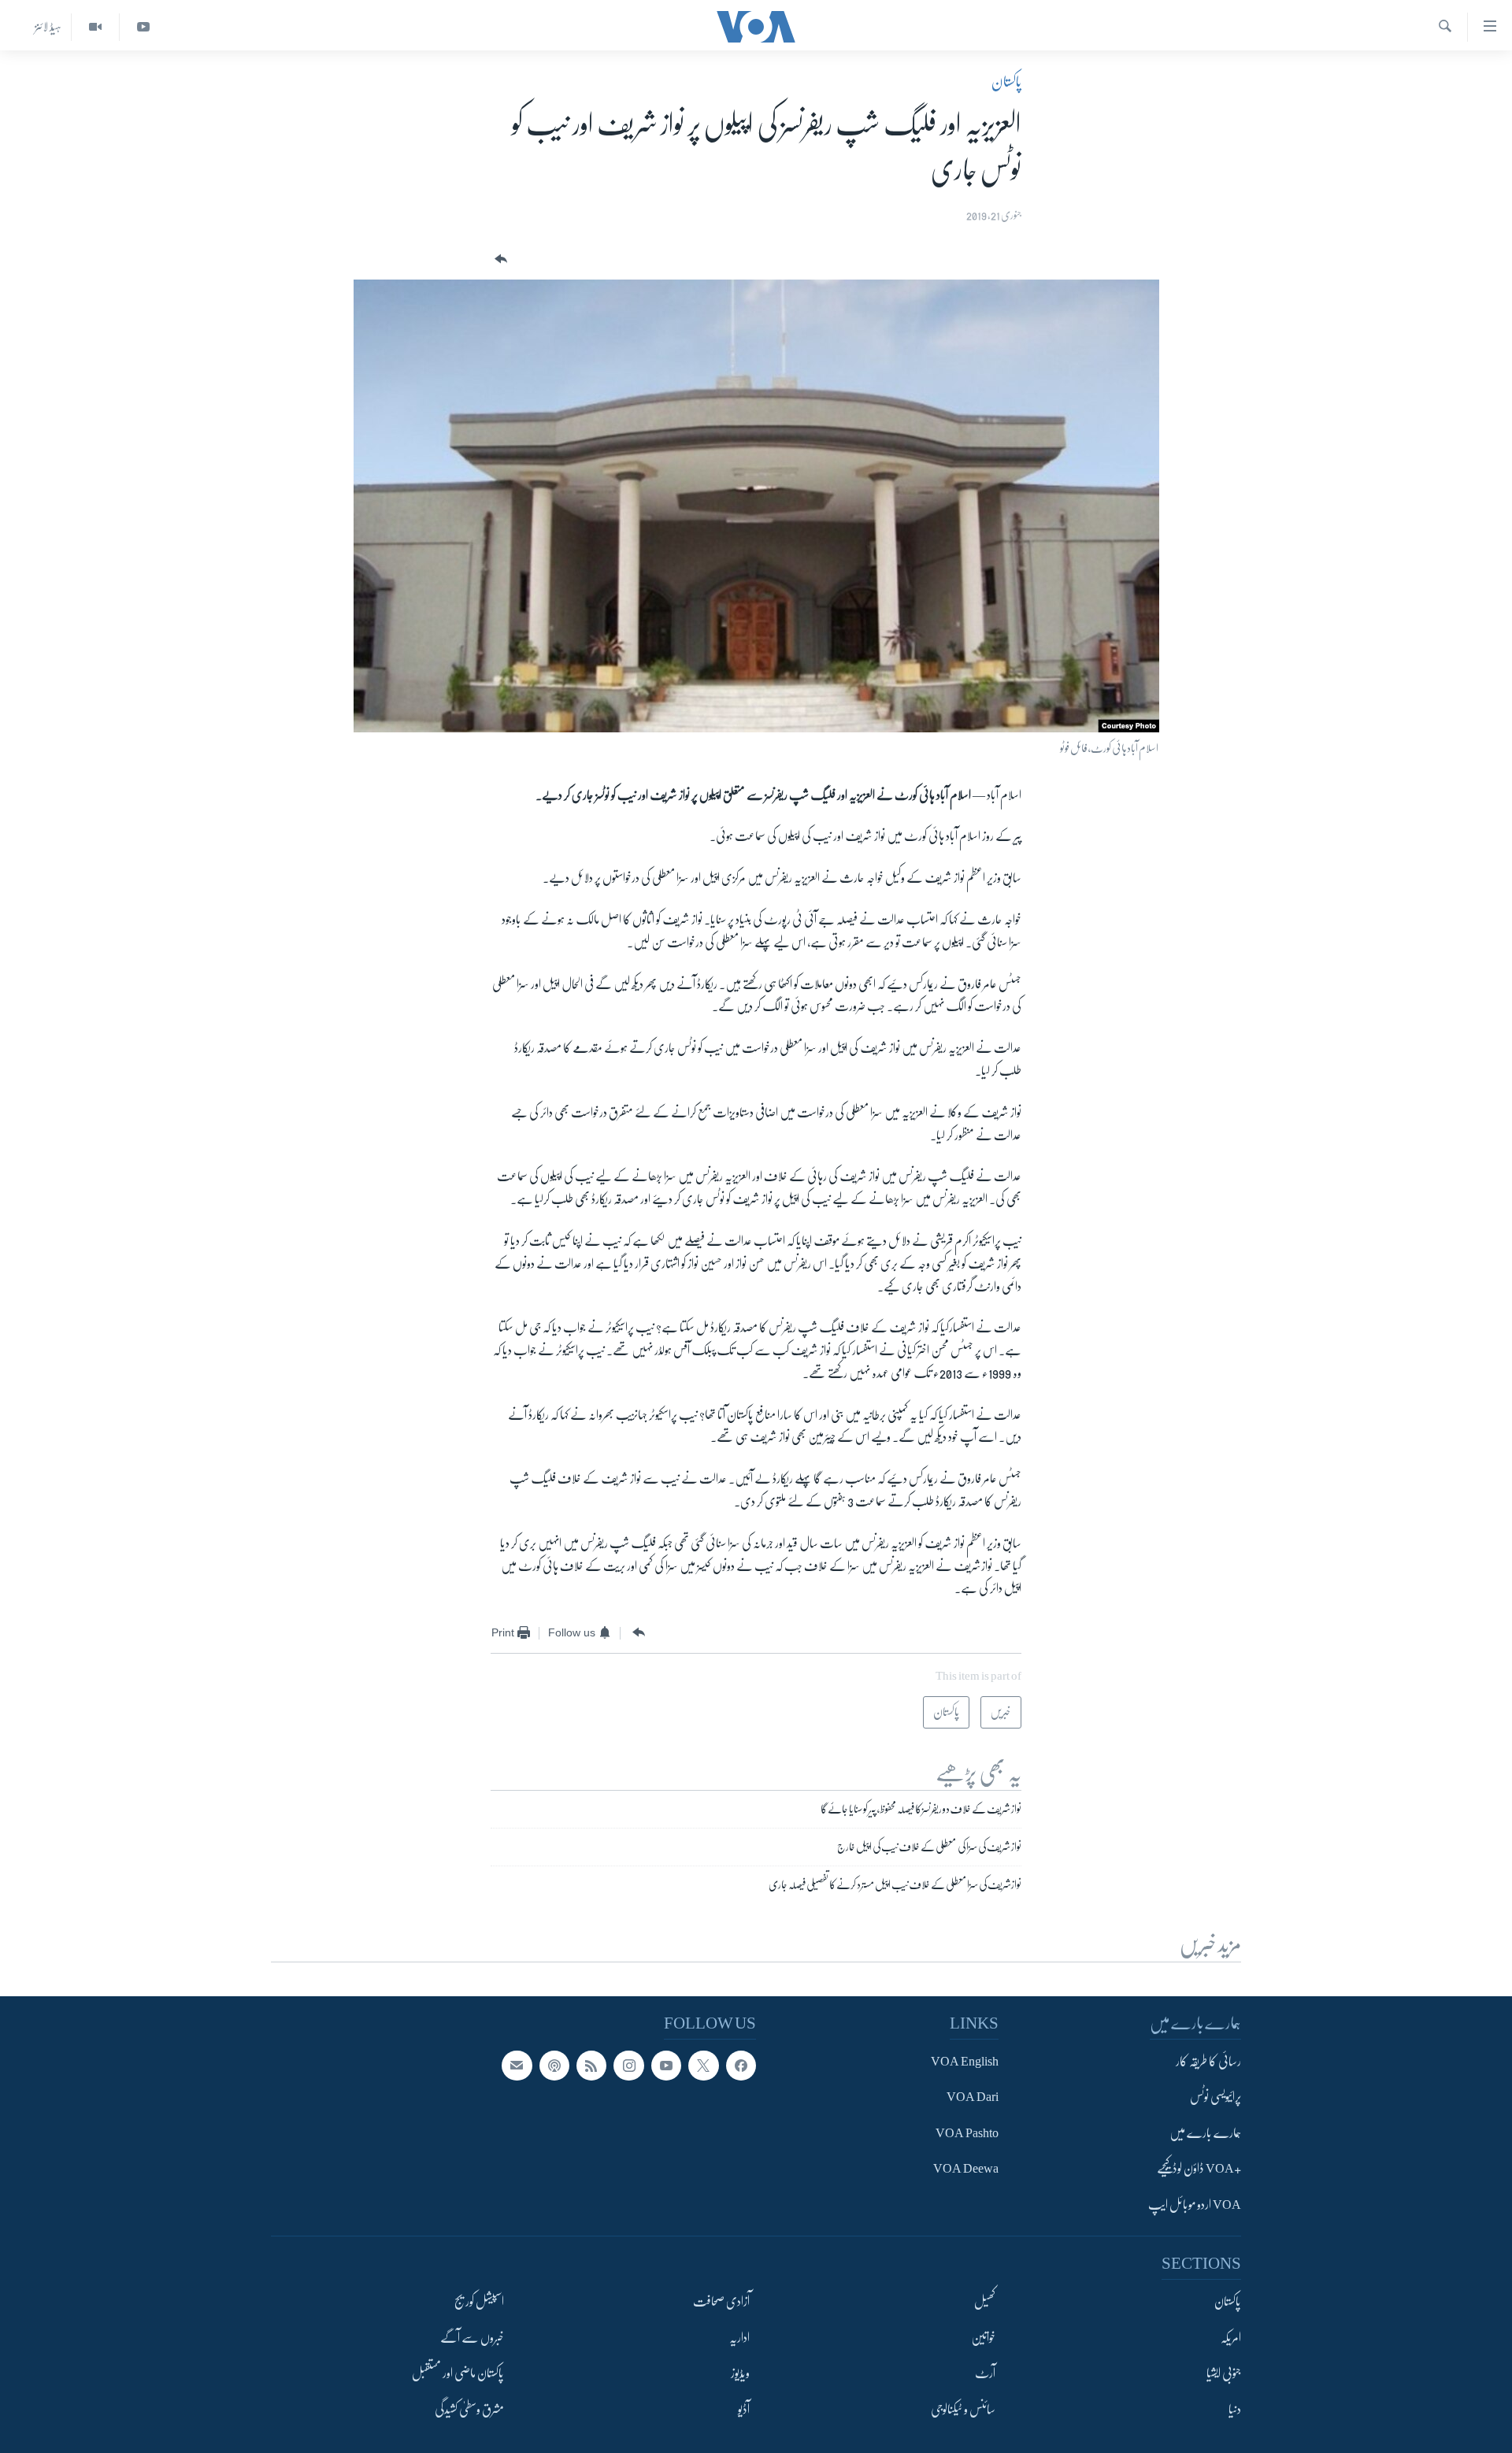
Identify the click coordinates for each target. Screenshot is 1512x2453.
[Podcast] (554, 2066)
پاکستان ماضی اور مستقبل (458, 2373)
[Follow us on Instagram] (628, 2066)
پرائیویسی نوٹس (1216, 2098)
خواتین (983, 2338)
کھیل (985, 2302)
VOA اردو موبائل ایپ (1195, 2205)
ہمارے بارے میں (1205, 2133)
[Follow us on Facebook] (741, 2066)
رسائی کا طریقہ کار (1208, 2062)
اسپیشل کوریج (479, 2302)
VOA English (965, 2062)
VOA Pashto (967, 2133)
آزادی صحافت (721, 2302)
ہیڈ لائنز (48, 27)
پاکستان (1006, 82)
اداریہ (739, 2338)
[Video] (95, 27)
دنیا (1235, 2410)
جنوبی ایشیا (1224, 2373)
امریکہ (1231, 2338)
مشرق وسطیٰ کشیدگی (469, 2410)
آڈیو (744, 2410)
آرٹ (985, 2373)
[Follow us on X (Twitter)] (703, 2066)
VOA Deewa (966, 2169)
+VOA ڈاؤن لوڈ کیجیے (1199, 2169)
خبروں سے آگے (472, 2338)
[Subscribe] (517, 2066)
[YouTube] (143, 27)
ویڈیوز (740, 2373)
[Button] (499, 259)
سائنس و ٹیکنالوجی (963, 2410)
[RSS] (591, 2066)
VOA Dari (973, 2098)
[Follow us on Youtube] (666, 2066)
